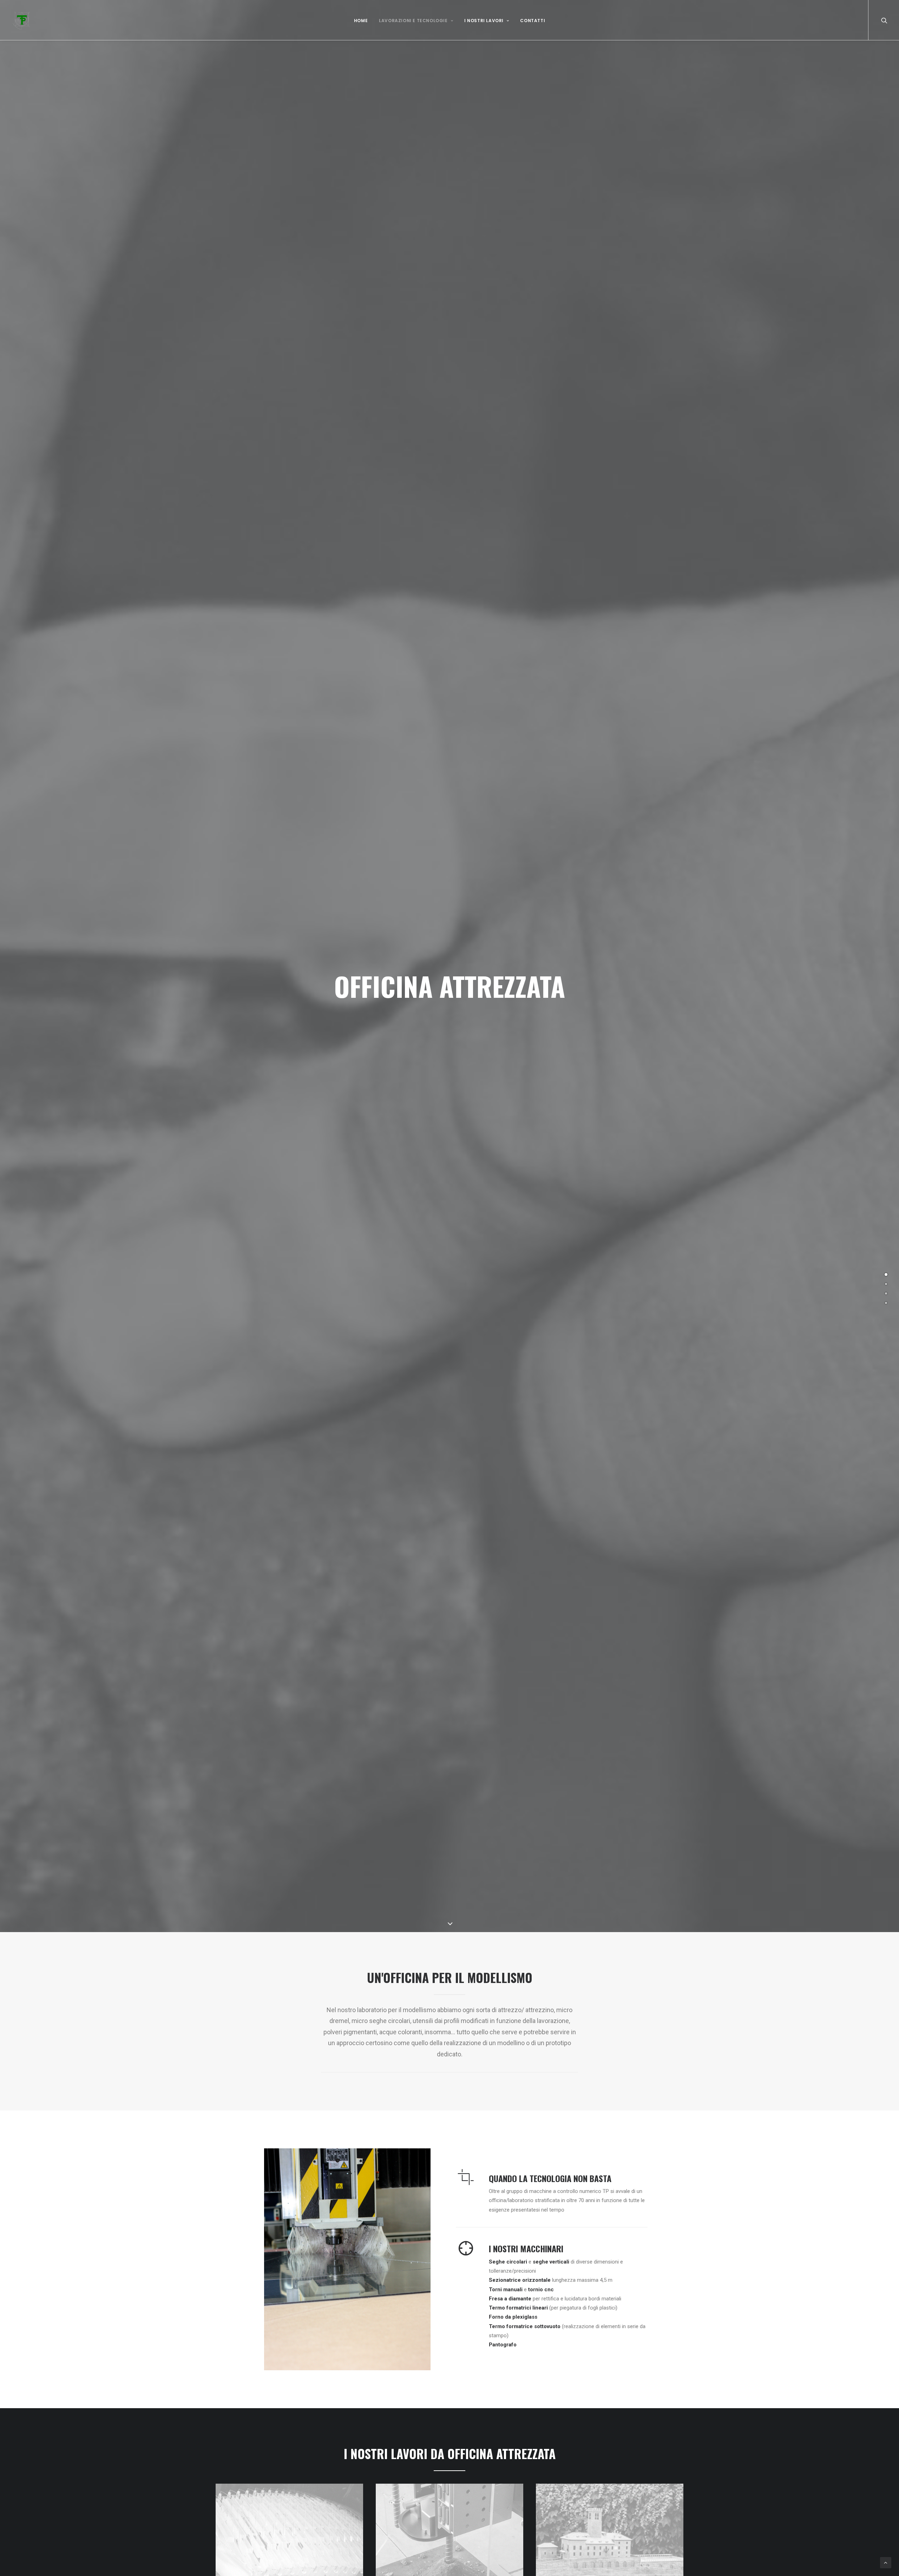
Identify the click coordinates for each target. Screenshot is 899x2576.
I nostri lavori (484, 21)
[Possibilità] (886, 1303)
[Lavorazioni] (886, 1284)
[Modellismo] (886, 1274)
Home (361, 21)
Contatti (533, 21)
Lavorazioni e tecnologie (413, 21)
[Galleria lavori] (886, 1293)
